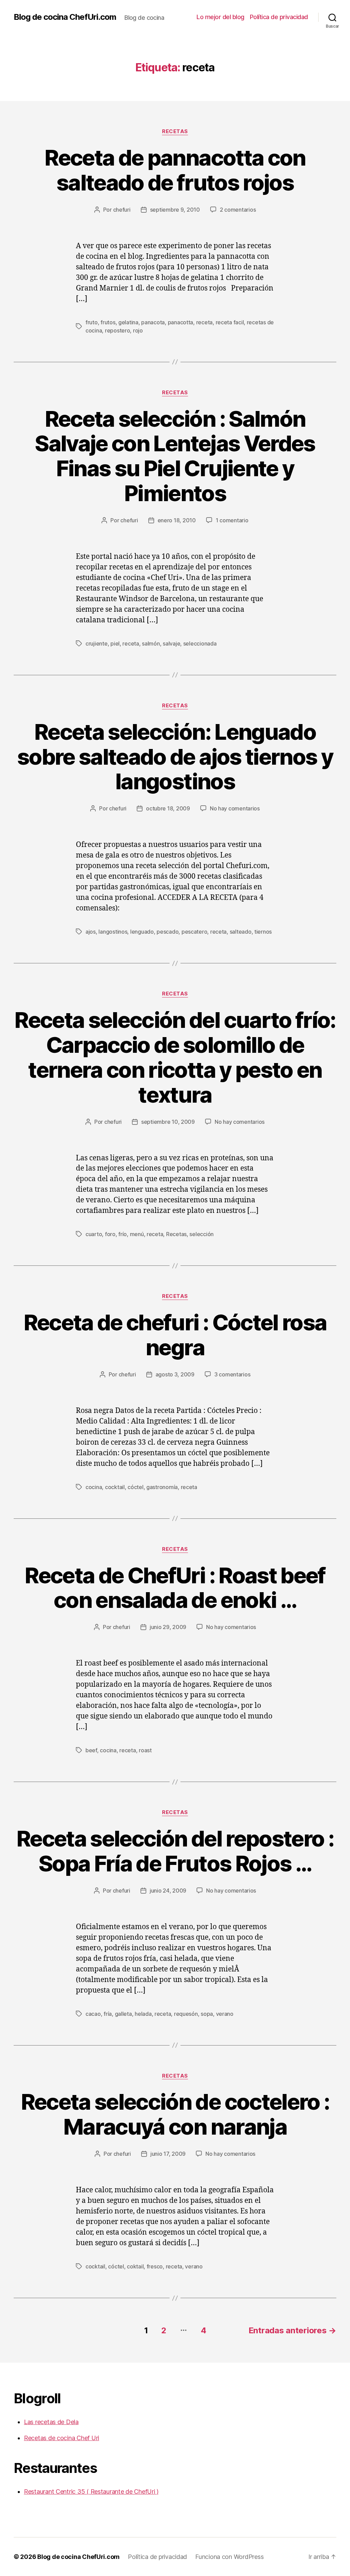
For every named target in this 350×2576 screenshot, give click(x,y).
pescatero (194, 932)
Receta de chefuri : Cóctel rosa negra (175, 1335)
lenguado (142, 932)
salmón (151, 643)
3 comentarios (232, 1374)
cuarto (94, 1234)
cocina (94, 1487)
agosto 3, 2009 (175, 1374)
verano (225, 2014)
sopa (207, 2014)
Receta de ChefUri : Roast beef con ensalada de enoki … (175, 1588)
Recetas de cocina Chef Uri (62, 2438)
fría (108, 2014)
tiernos (263, 932)
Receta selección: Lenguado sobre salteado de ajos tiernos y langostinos (175, 757)
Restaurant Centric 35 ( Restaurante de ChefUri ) (91, 2492)
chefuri (122, 210)
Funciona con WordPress (229, 2557)
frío (123, 1234)
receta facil (230, 322)
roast (145, 1750)
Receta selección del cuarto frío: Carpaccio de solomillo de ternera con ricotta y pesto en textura (175, 1057)
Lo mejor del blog (220, 17)
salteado (241, 932)
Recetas (175, 131)
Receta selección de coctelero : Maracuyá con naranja (175, 2114)
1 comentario (232, 520)
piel (115, 643)
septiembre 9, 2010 (175, 210)
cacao (93, 2014)
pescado (167, 932)
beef (91, 1750)
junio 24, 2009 (168, 1891)
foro (110, 1234)
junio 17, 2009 (168, 2154)
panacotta (181, 322)
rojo (138, 330)
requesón (186, 2014)
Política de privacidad (279, 17)
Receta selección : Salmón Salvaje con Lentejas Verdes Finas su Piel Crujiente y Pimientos (175, 456)
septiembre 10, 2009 (168, 1122)
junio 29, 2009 (168, 1627)
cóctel (135, 1487)
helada (143, 2014)
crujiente (97, 643)
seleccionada (200, 643)
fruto (92, 322)
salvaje (171, 643)
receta (204, 322)
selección (201, 1234)
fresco (155, 2266)
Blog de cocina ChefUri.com (65, 17)
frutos (108, 322)
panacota (153, 322)
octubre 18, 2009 (168, 808)
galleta (123, 2014)
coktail (135, 2266)
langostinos (113, 932)
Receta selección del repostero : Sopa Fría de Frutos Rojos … (175, 1851)
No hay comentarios (235, 808)
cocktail (115, 1487)
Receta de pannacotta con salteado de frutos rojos (175, 170)
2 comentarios (238, 210)
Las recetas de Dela (51, 2422)
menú (137, 1234)
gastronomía (162, 1487)
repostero (118, 330)
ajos (91, 932)
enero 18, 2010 (177, 520)
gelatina (128, 322)
